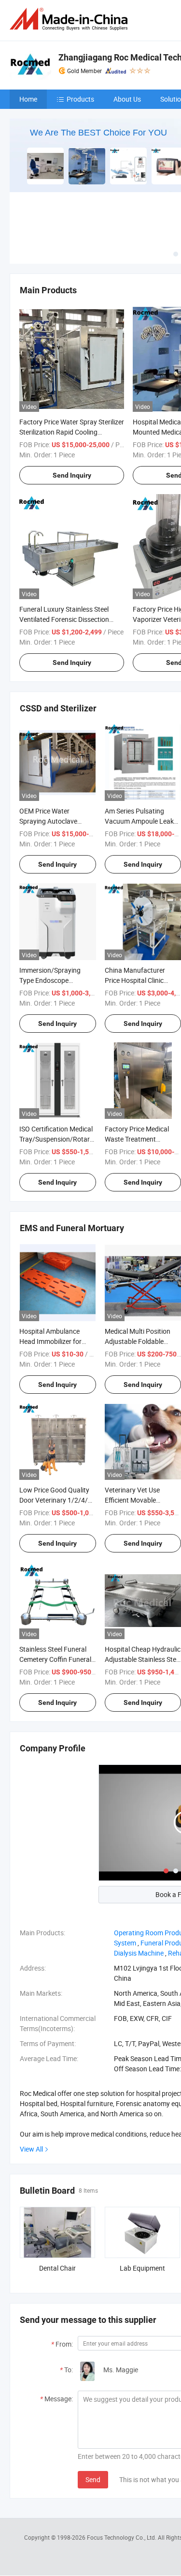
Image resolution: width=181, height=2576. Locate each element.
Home (28, 99)
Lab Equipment (142, 2268)
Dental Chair (57, 2268)
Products (80, 99)
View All (31, 2149)
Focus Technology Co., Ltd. (122, 2537)
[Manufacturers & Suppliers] (70, 19)
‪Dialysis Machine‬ (139, 1953)
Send (93, 2479)
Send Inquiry (72, 475)
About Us (127, 99)
